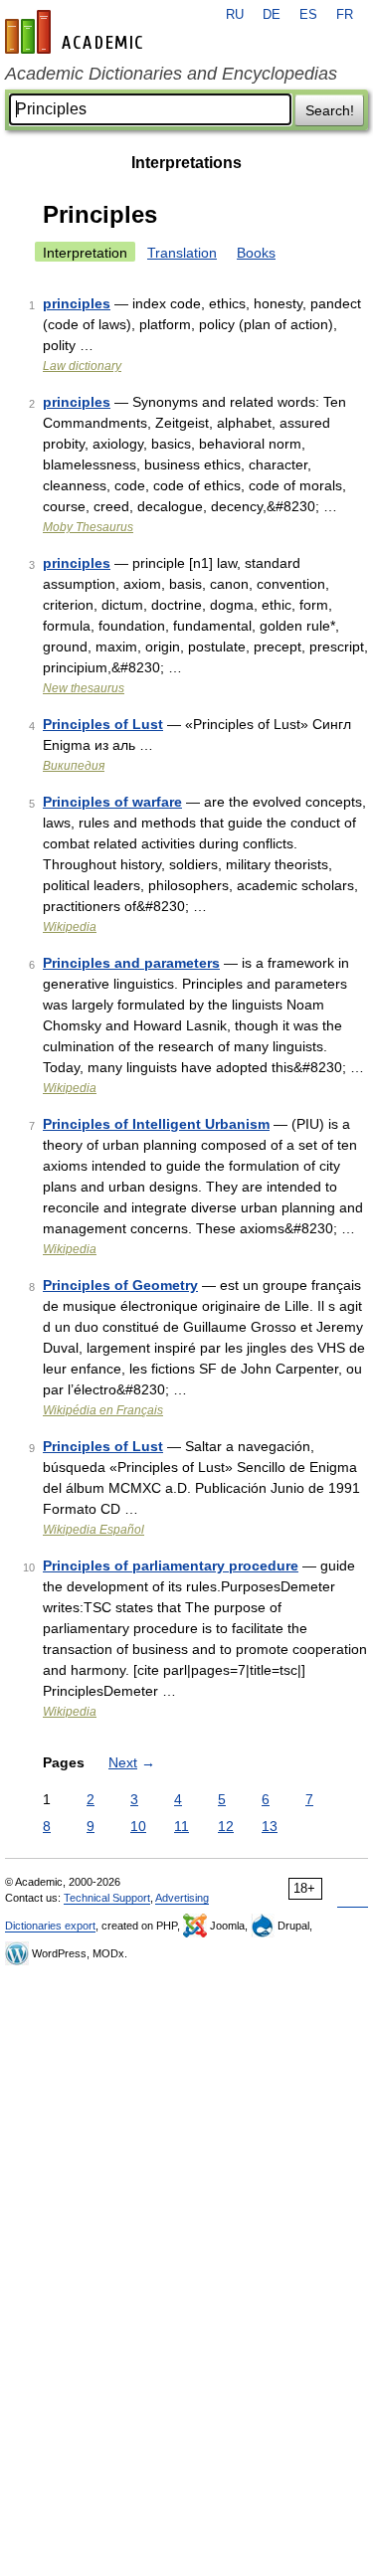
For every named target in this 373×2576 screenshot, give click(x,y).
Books (256, 253)
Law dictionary (82, 366)
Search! (330, 110)
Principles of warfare (112, 802)
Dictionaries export (50, 1926)
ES (308, 15)
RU (235, 15)
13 (270, 1826)
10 (138, 1826)
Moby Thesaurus (88, 527)
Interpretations (186, 163)
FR (345, 15)
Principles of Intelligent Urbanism (156, 1124)
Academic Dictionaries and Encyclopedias (171, 74)
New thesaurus (84, 688)
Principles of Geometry (120, 1285)
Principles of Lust (103, 724)
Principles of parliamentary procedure (171, 1565)
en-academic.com (77, 32)
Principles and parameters (131, 963)
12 (226, 1826)
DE (272, 15)
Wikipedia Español (93, 1530)
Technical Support (107, 1898)
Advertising (182, 1898)
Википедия (74, 766)
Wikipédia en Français (103, 1410)
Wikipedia (70, 927)
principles (77, 303)
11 (182, 1826)
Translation (182, 253)
